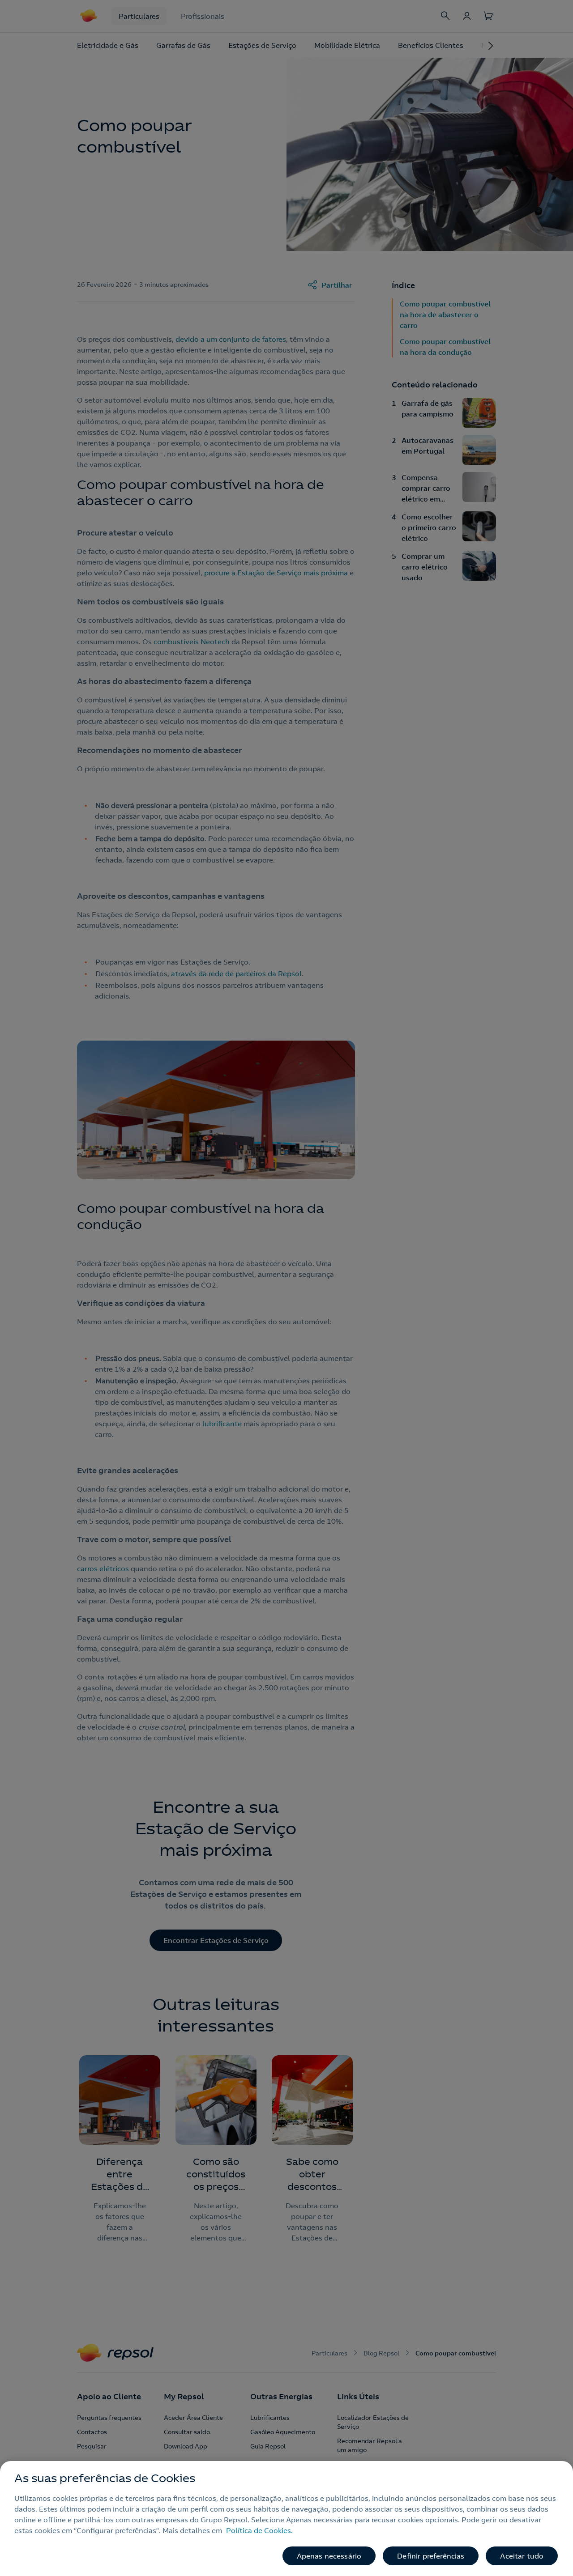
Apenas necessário (329, 2556)
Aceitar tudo (522, 2556)
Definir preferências (431, 2556)
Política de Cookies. (259, 2530)
